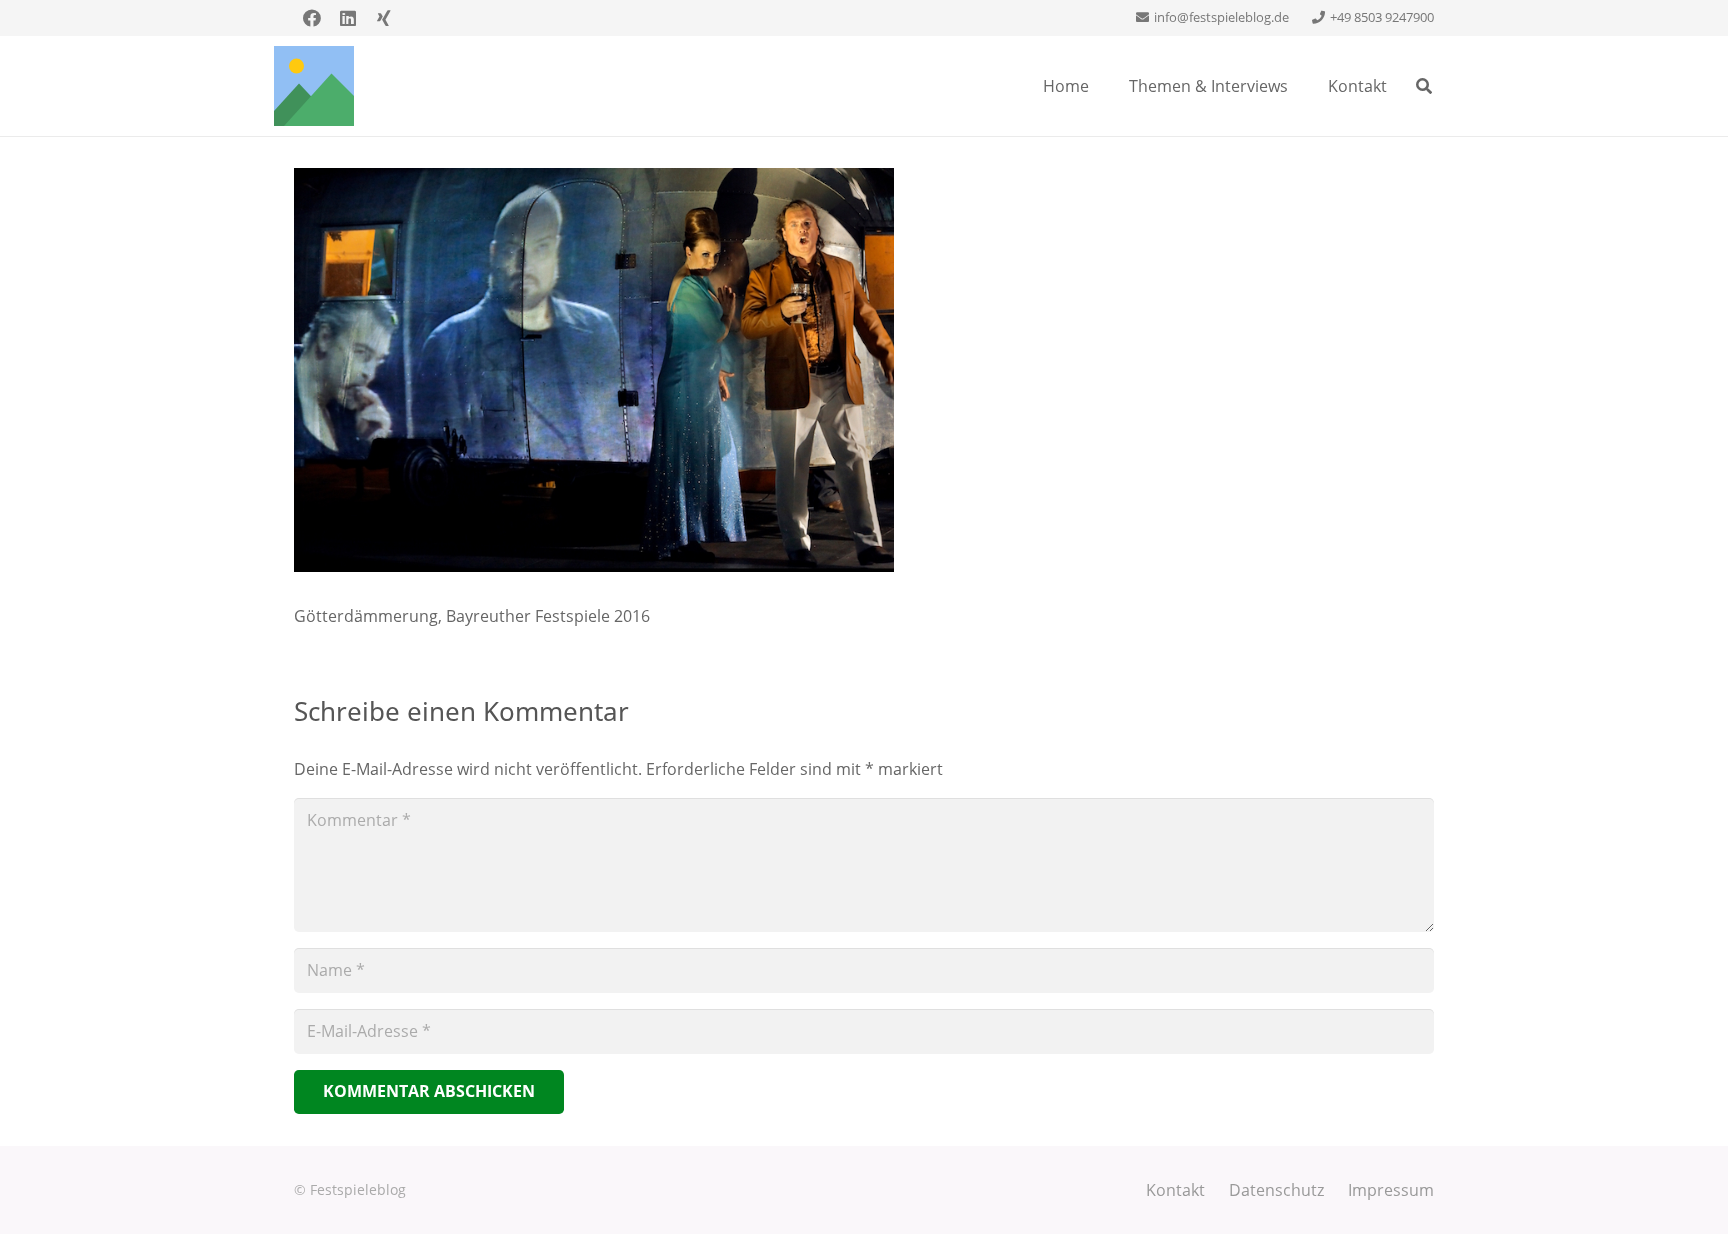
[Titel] (314, 86)
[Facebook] (312, 18)
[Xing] (384, 18)
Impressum (1391, 1190)
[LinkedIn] (348, 18)
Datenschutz (1276, 1190)
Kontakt (1175, 1190)
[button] (1424, 86)
